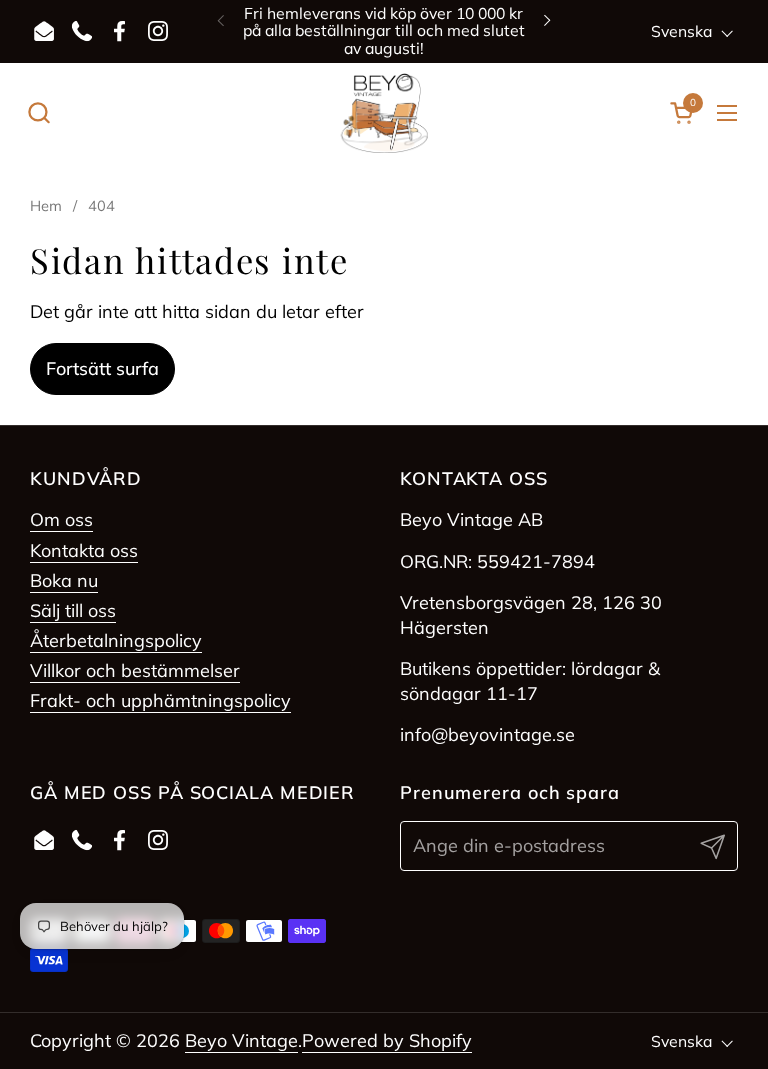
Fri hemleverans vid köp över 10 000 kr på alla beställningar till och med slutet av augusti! (384, 31)
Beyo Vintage (241, 1040)
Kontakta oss (84, 550)
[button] (38, 112)
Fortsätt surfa (102, 368)
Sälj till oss (73, 610)
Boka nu (64, 580)
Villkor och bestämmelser (135, 670)
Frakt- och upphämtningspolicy (160, 700)
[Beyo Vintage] (384, 113)
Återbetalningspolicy (116, 640)
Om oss (61, 519)
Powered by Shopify (387, 1040)
